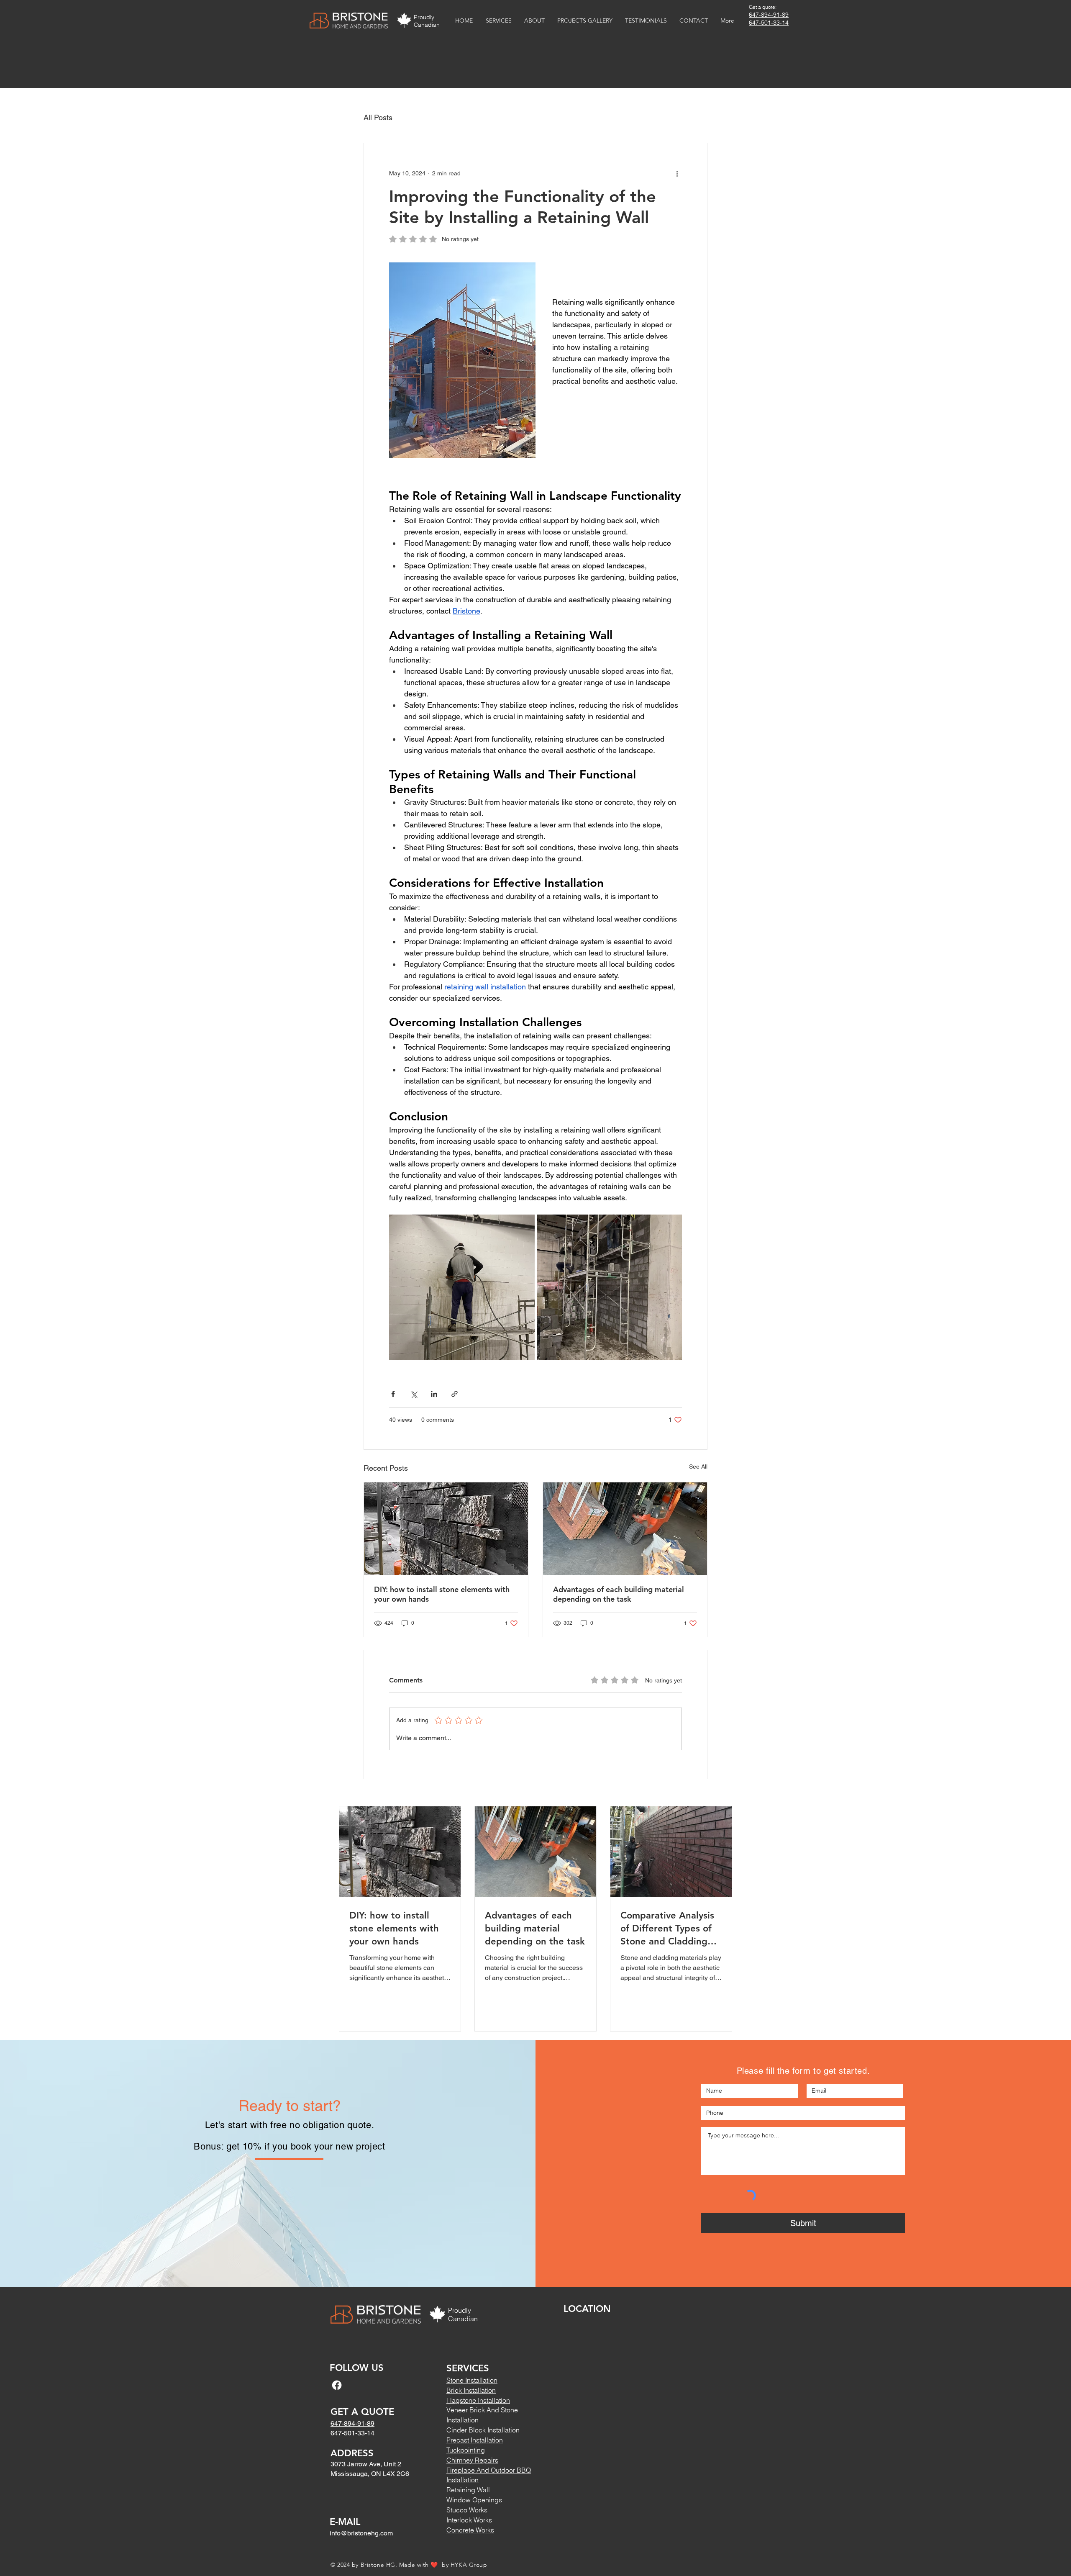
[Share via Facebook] (393, 1394)
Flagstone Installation (478, 2400)
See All (698, 1466)
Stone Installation (472, 2380)
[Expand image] (462, 1287)
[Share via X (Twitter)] (414, 1394)
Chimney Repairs (472, 2460)
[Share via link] (455, 1394)
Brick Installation (471, 2390)
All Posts (378, 117)
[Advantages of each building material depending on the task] (625, 1529)
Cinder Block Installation (483, 2430)
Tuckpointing (466, 2450)
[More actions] (677, 173)
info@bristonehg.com (361, 2533)
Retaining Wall (468, 2490)
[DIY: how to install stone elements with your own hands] (446, 1529)
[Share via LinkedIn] (434, 1394)
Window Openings (474, 2500)
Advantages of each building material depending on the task (619, 1594)
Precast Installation (475, 2440)
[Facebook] (337, 2385)
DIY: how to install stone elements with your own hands (442, 1594)
